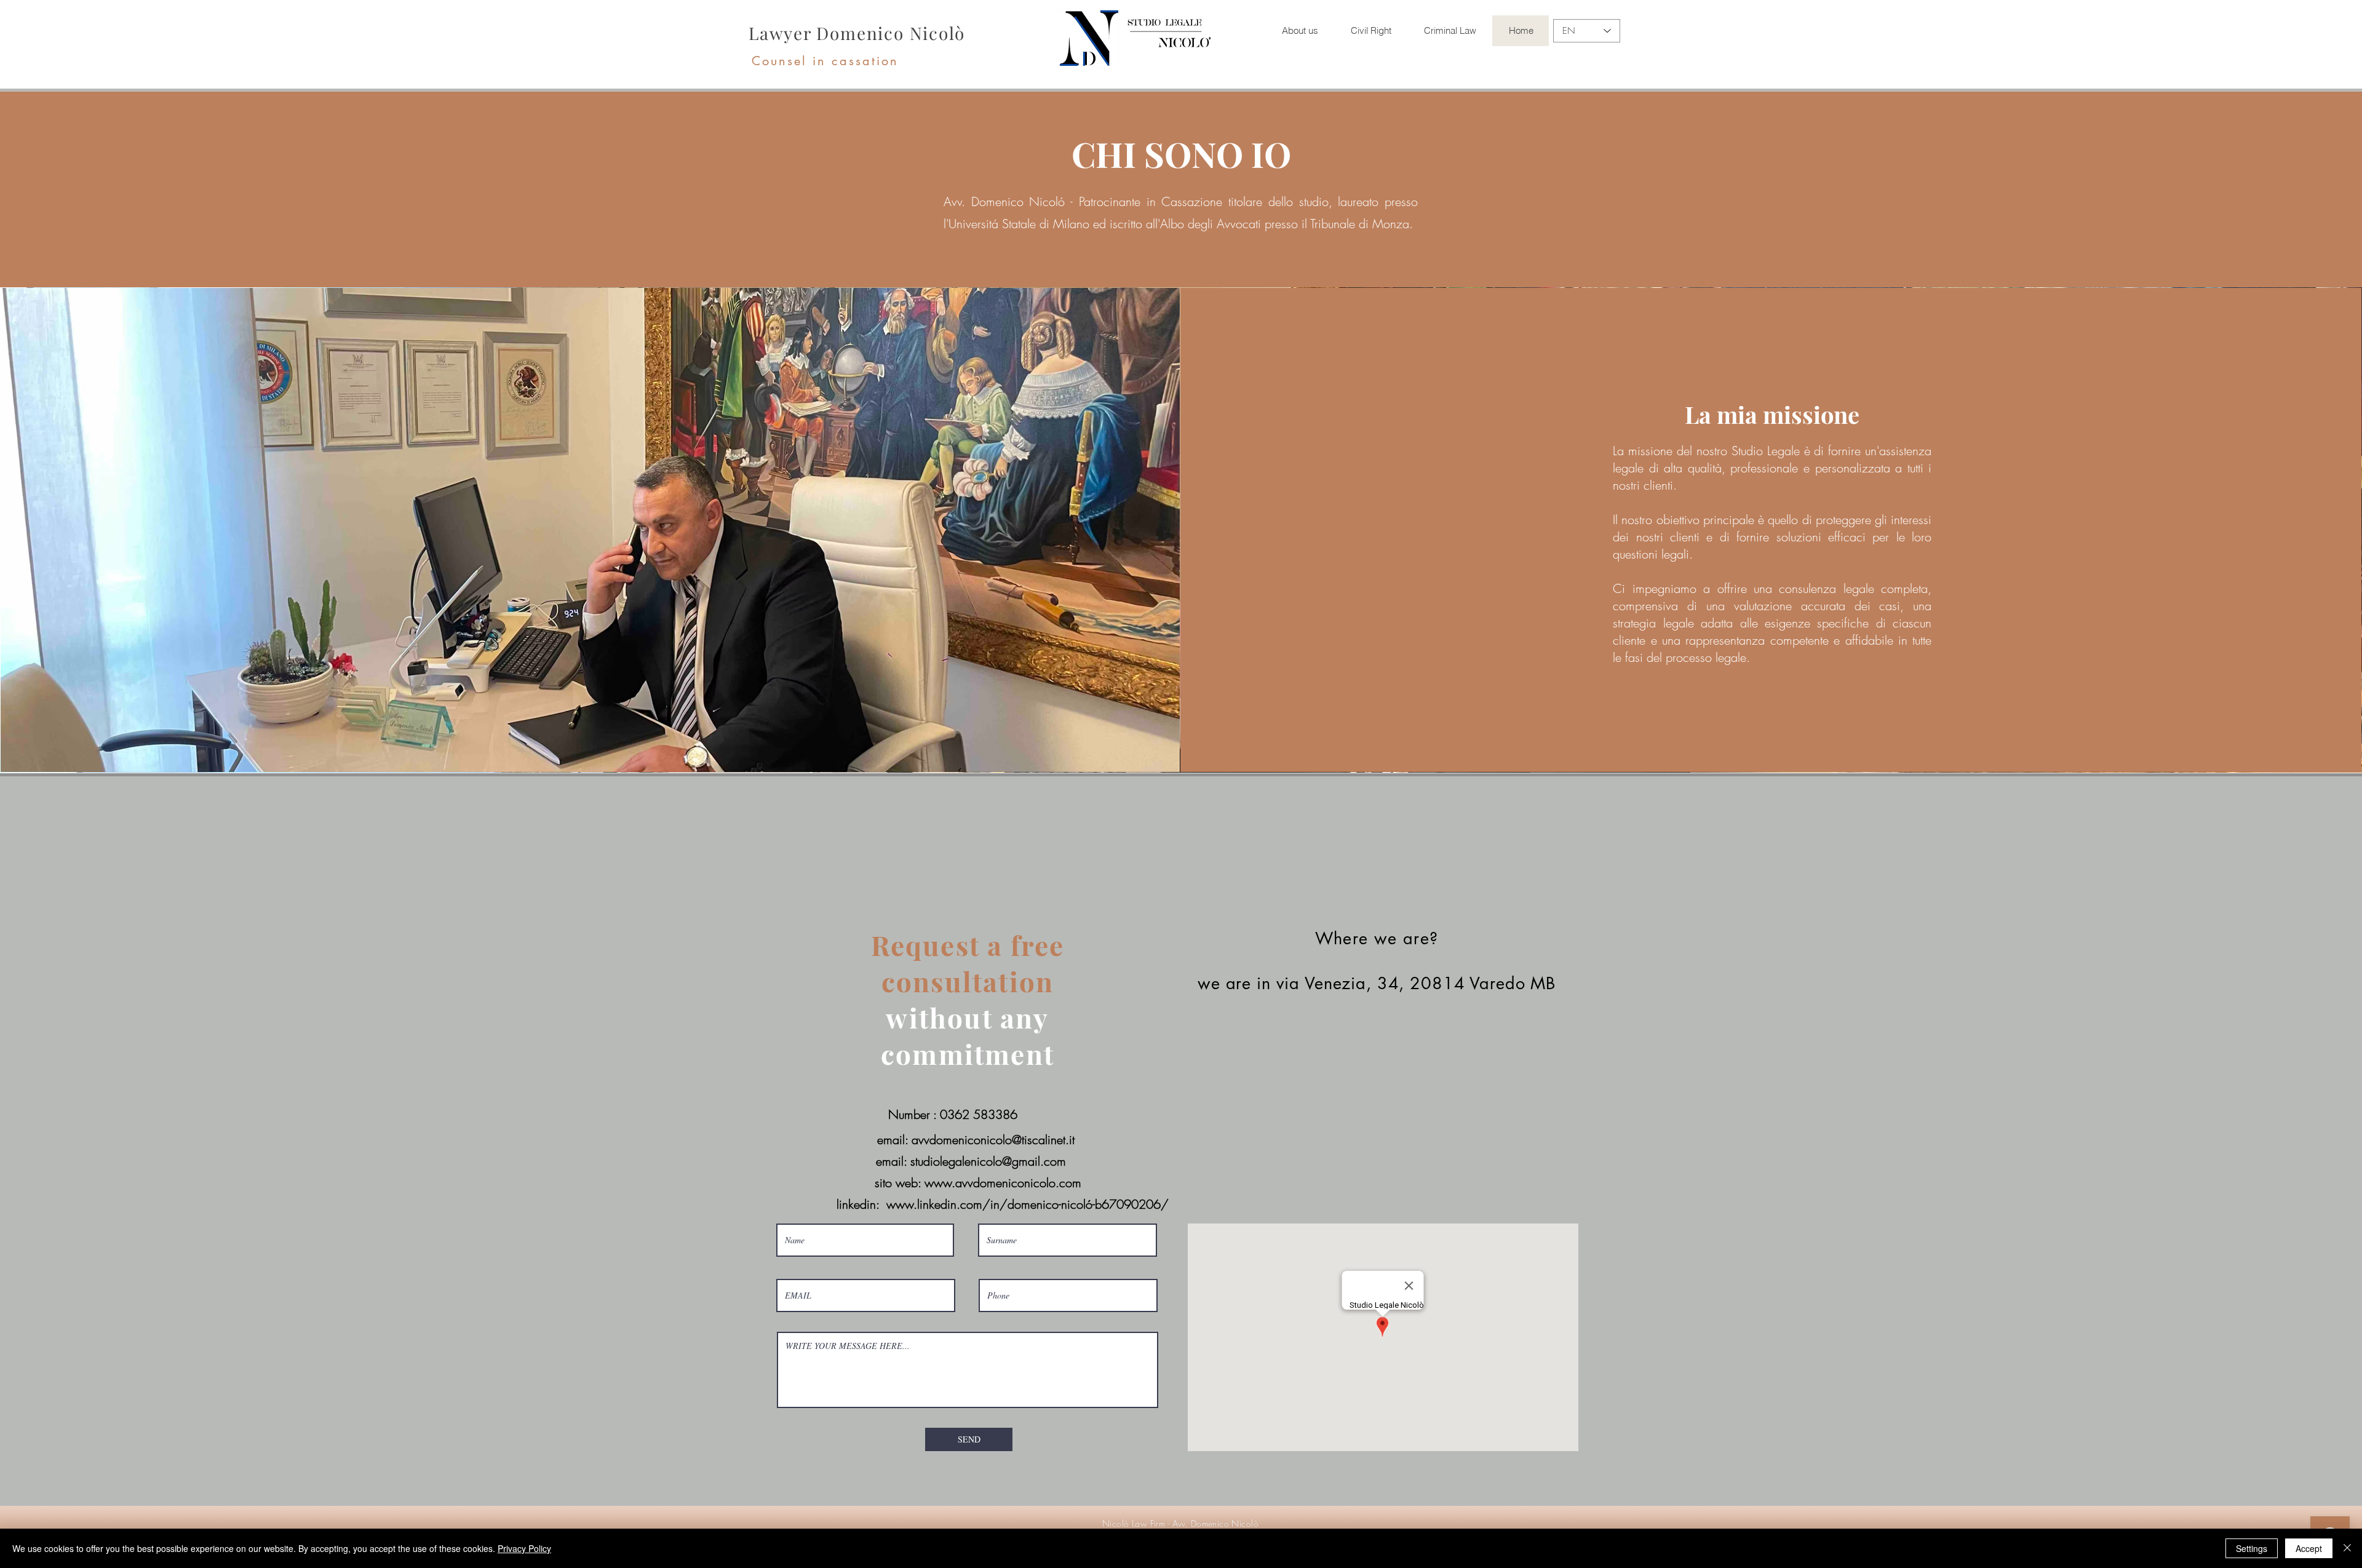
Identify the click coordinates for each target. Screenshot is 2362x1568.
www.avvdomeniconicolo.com (1003, 1183)
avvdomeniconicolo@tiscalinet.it (993, 1140)
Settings (2252, 1548)
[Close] (2347, 1548)
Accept (2309, 1548)
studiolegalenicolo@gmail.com (988, 1161)
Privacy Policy (524, 1548)
